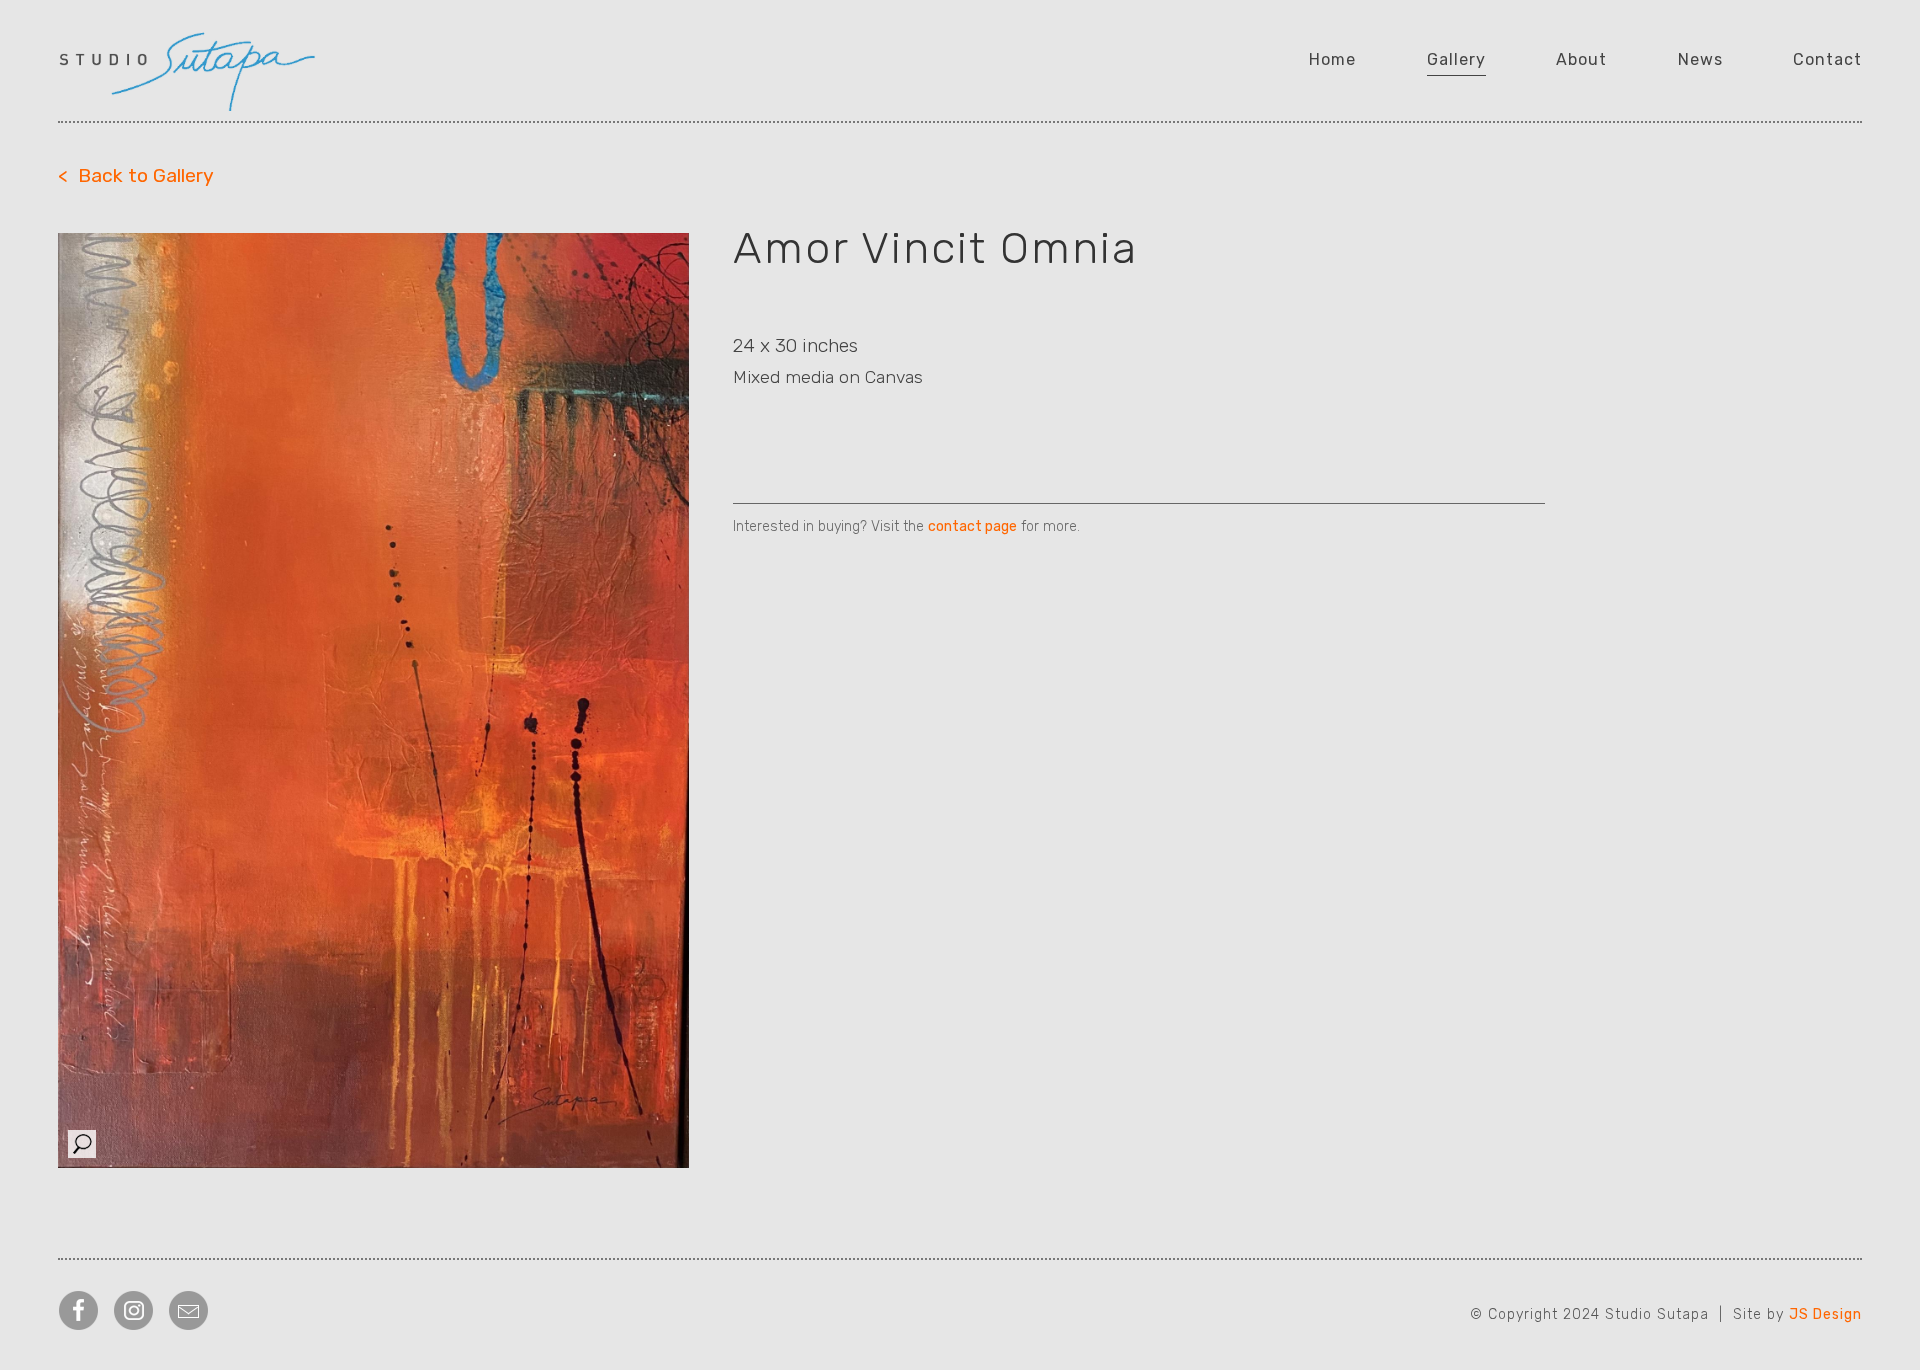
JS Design (1825, 1314)
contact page (972, 526)
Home (1332, 59)
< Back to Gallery (136, 175)
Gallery (1456, 59)
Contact (1827, 59)
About (1581, 59)
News (1700, 59)
